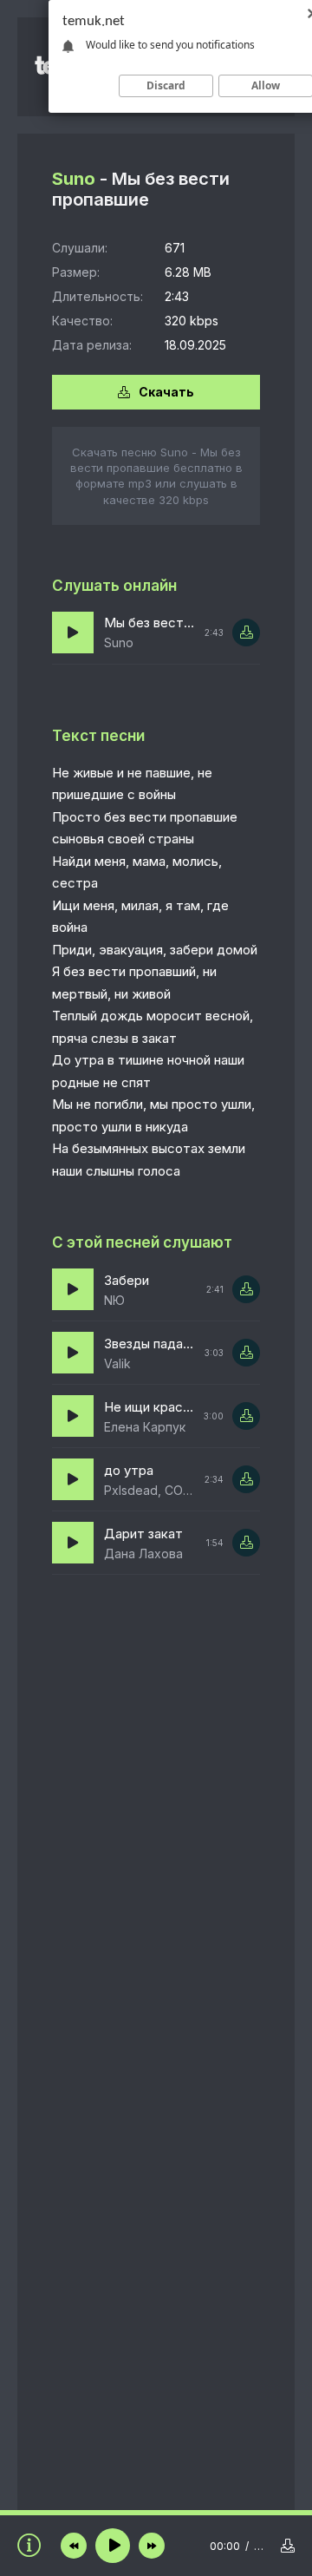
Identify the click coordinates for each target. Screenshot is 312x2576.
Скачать (166, 392)
